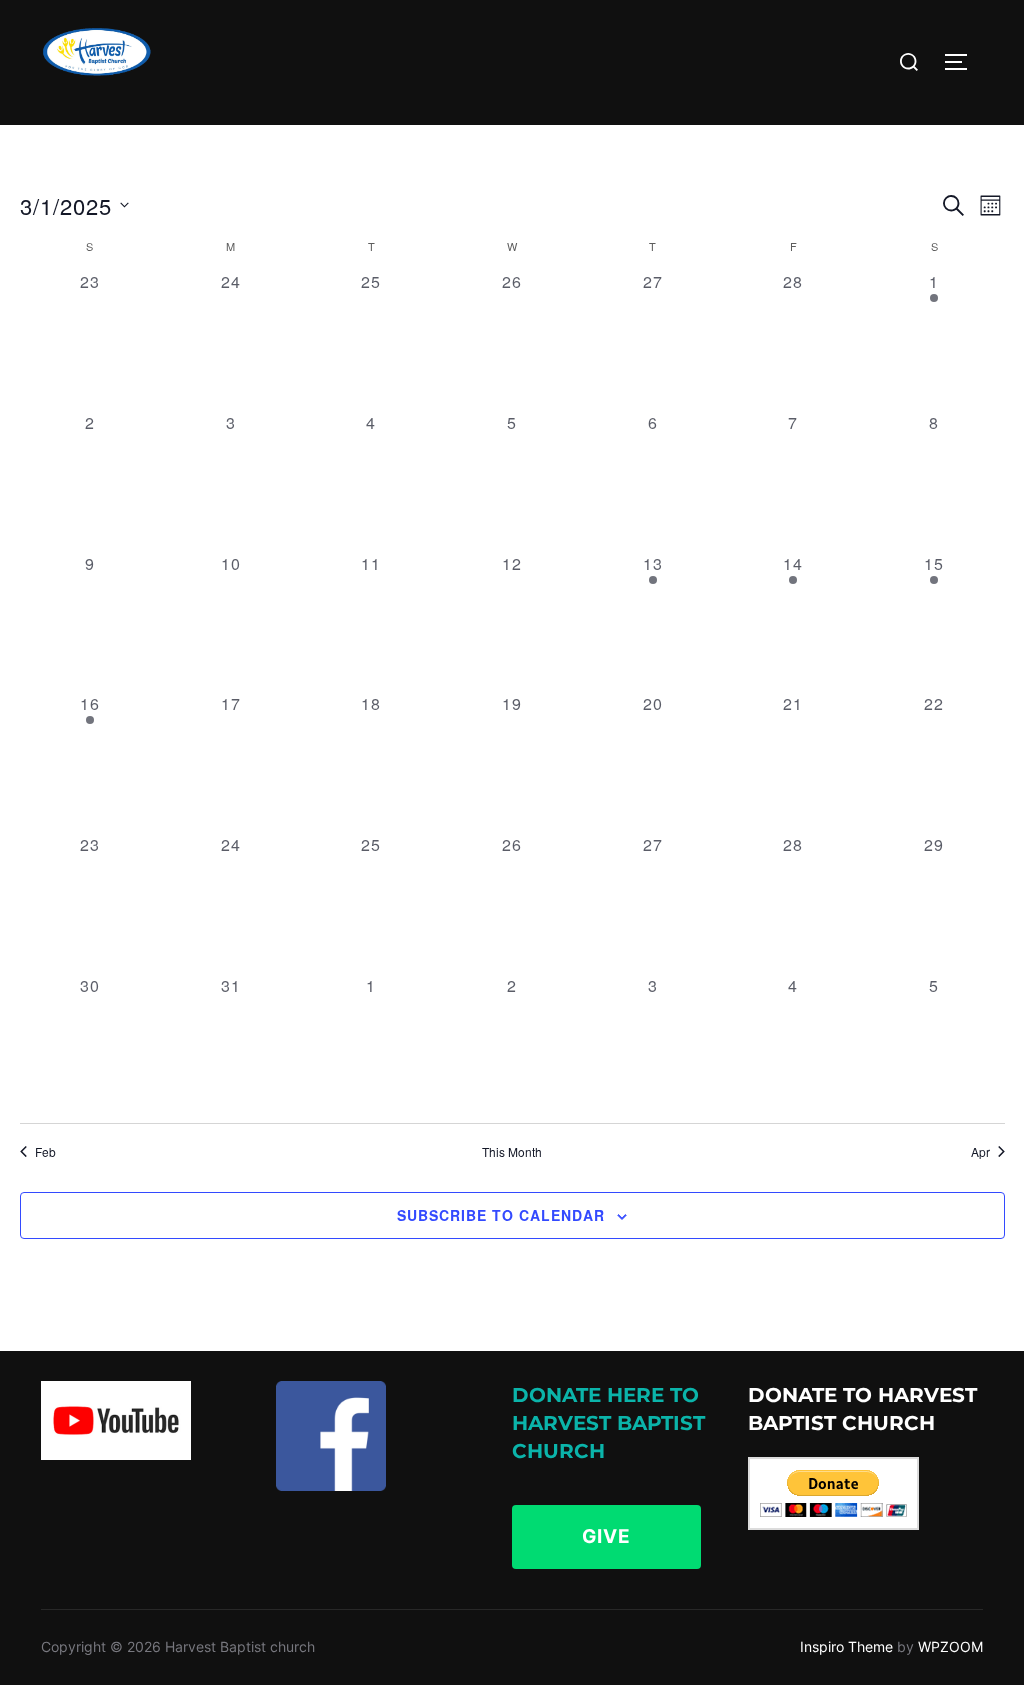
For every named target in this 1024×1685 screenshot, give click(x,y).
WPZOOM (950, 1646)
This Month (512, 1152)
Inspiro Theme (846, 1646)
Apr (980, 1152)
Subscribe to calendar (501, 1215)
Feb (45, 1152)
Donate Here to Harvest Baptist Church (608, 1423)
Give (606, 1536)
